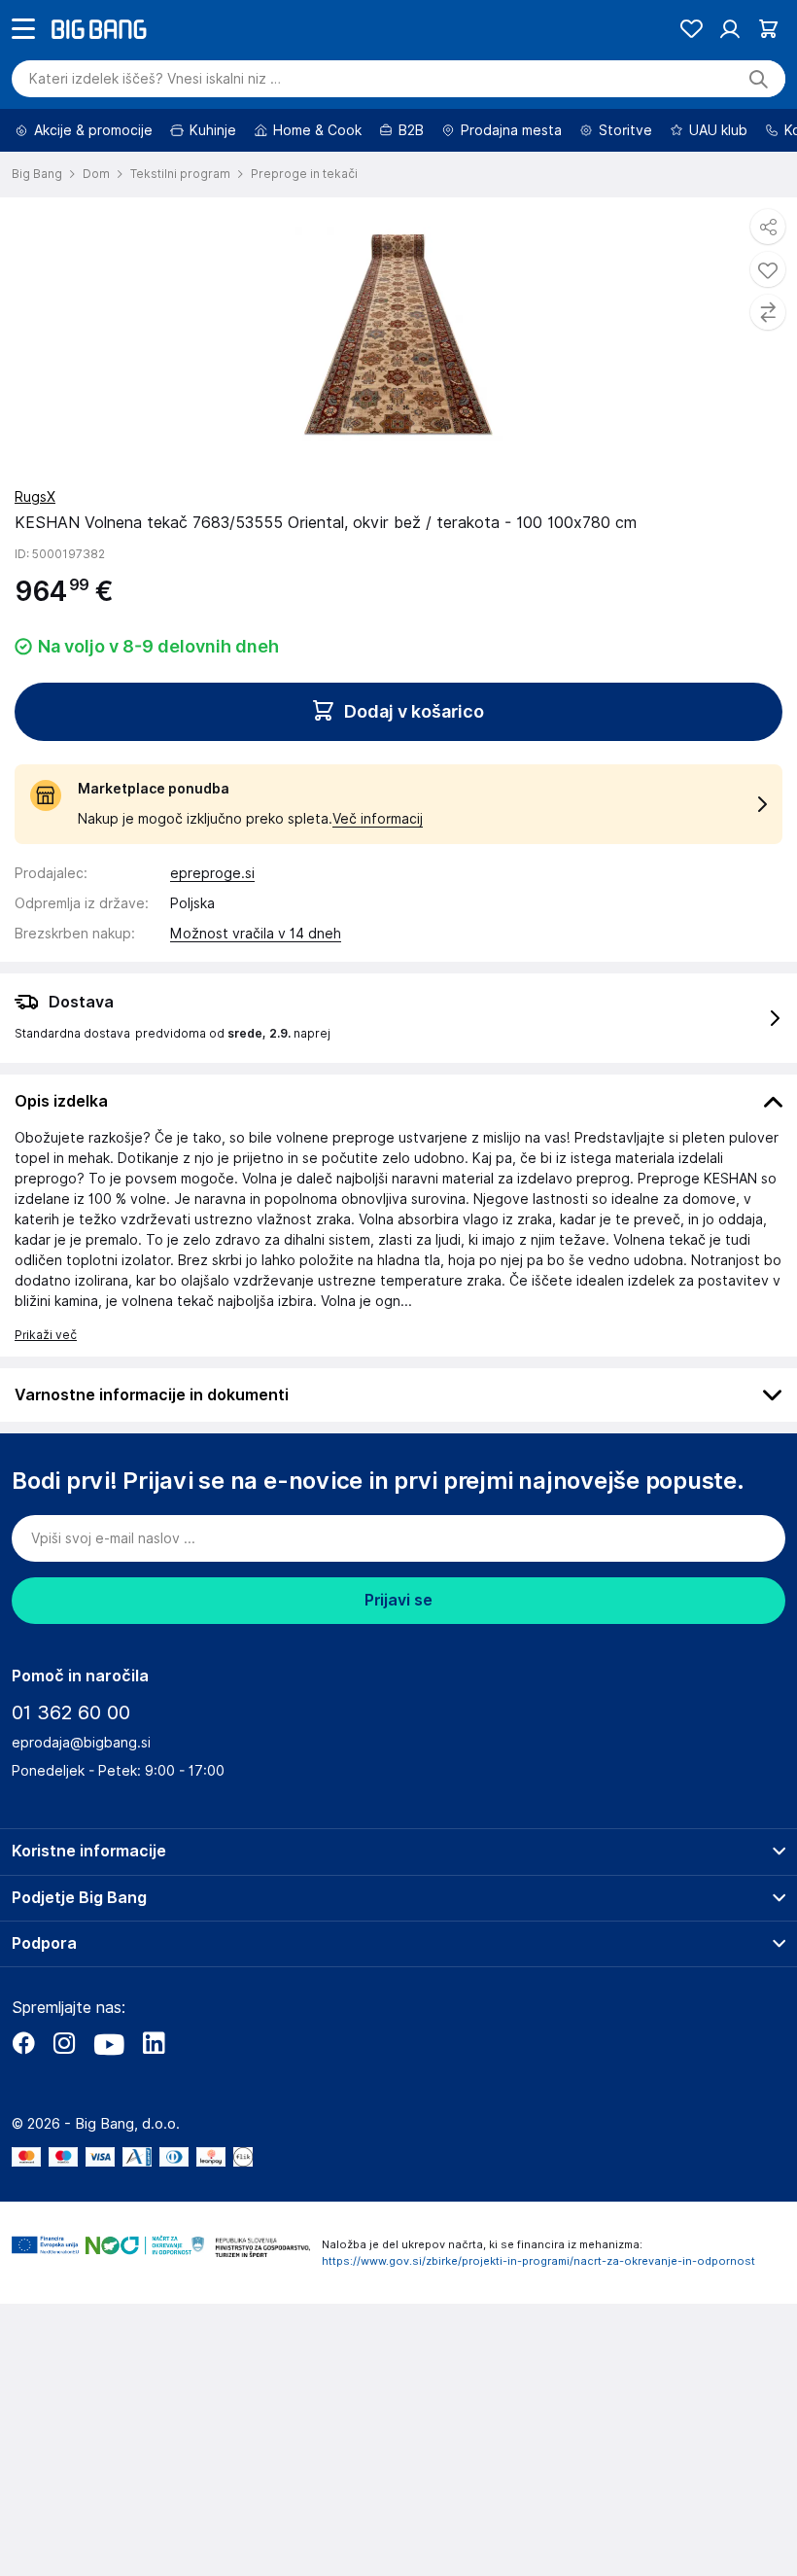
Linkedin (154, 2098)
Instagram (64, 2098)
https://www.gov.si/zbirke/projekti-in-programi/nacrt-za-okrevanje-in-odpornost (538, 2315)
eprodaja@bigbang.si (81, 1797)
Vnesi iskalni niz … (155, 133)
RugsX (35, 551)
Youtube (109, 2098)
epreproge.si (212, 928)
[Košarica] (768, 83)
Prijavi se (398, 1655)
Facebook (23, 2098)
